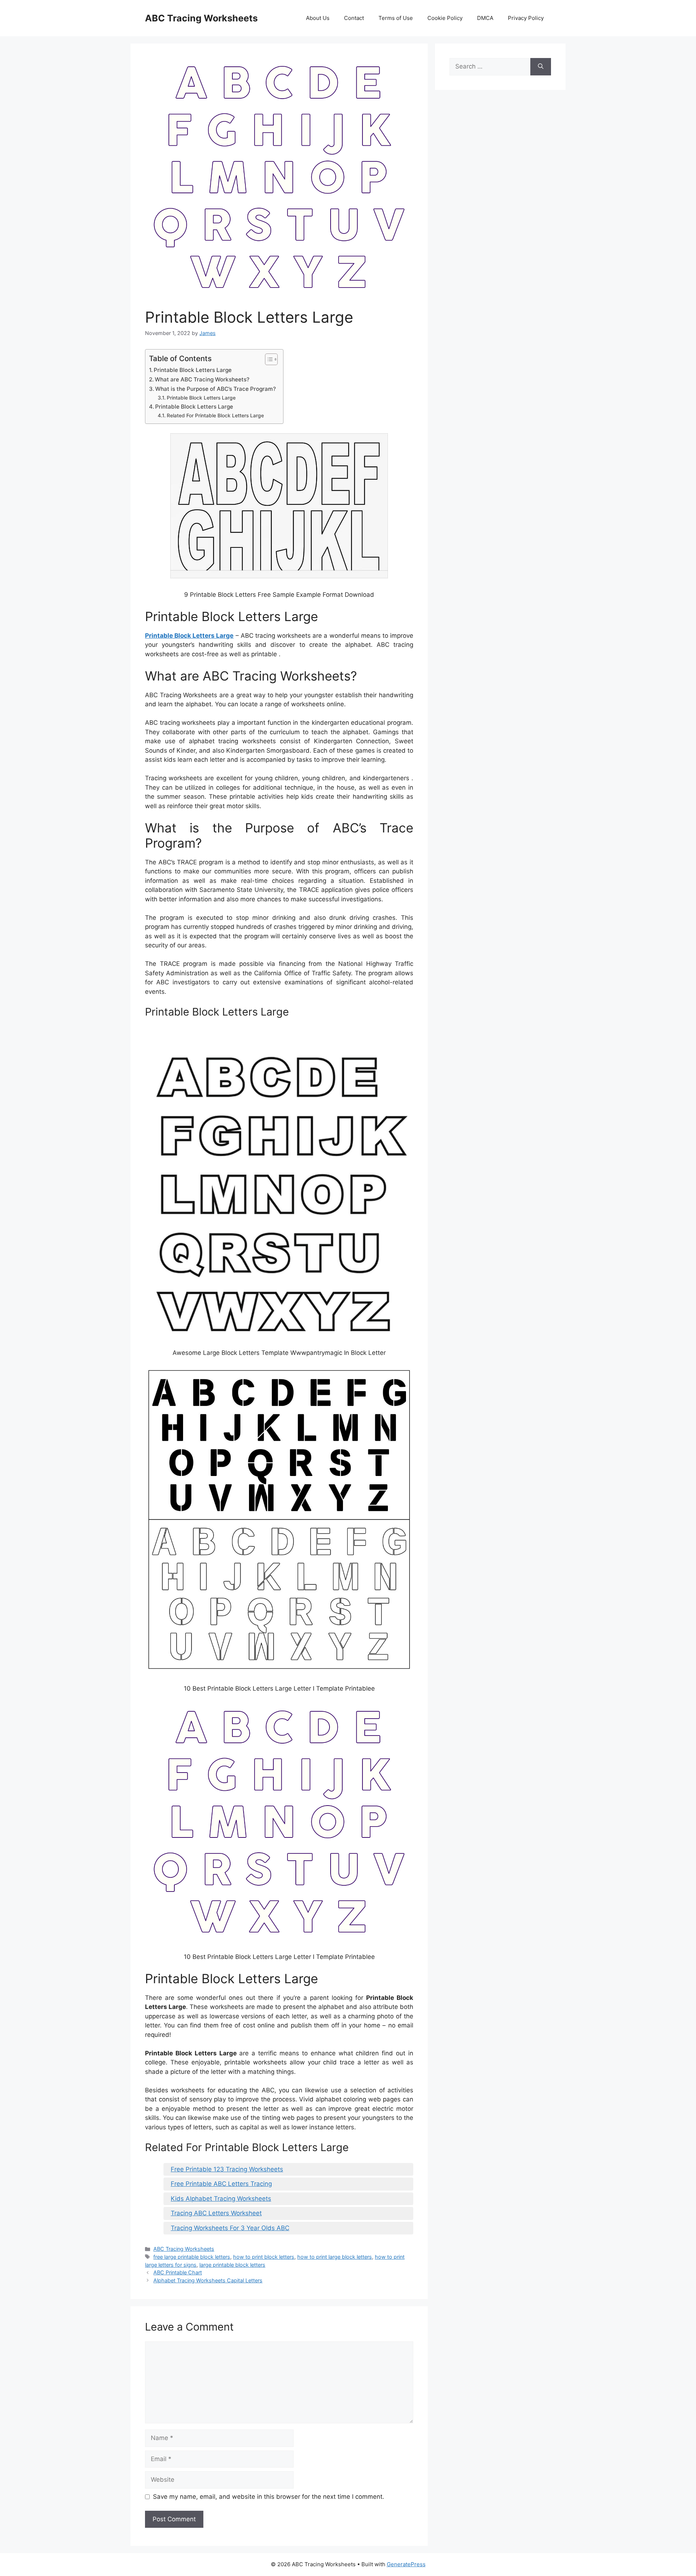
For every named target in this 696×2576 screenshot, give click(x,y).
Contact (354, 18)
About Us (318, 18)
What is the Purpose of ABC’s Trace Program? (216, 389)
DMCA (485, 18)
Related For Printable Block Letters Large (215, 415)
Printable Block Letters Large (193, 370)
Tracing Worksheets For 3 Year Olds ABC (230, 2228)
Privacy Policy (526, 18)
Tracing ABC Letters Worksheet (216, 2213)
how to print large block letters (335, 2257)
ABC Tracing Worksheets (201, 18)
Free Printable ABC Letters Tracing (221, 2184)
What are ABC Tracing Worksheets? (202, 379)
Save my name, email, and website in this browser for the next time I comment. (269, 2497)
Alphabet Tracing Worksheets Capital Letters (208, 2280)
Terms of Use (396, 18)
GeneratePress (406, 2564)
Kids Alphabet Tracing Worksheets (221, 2199)
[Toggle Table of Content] (268, 359)
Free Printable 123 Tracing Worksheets (227, 2169)
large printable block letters (232, 2265)
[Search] (541, 67)
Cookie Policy (445, 18)
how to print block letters (264, 2257)
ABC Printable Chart (178, 2272)
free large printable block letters (192, 2257)
